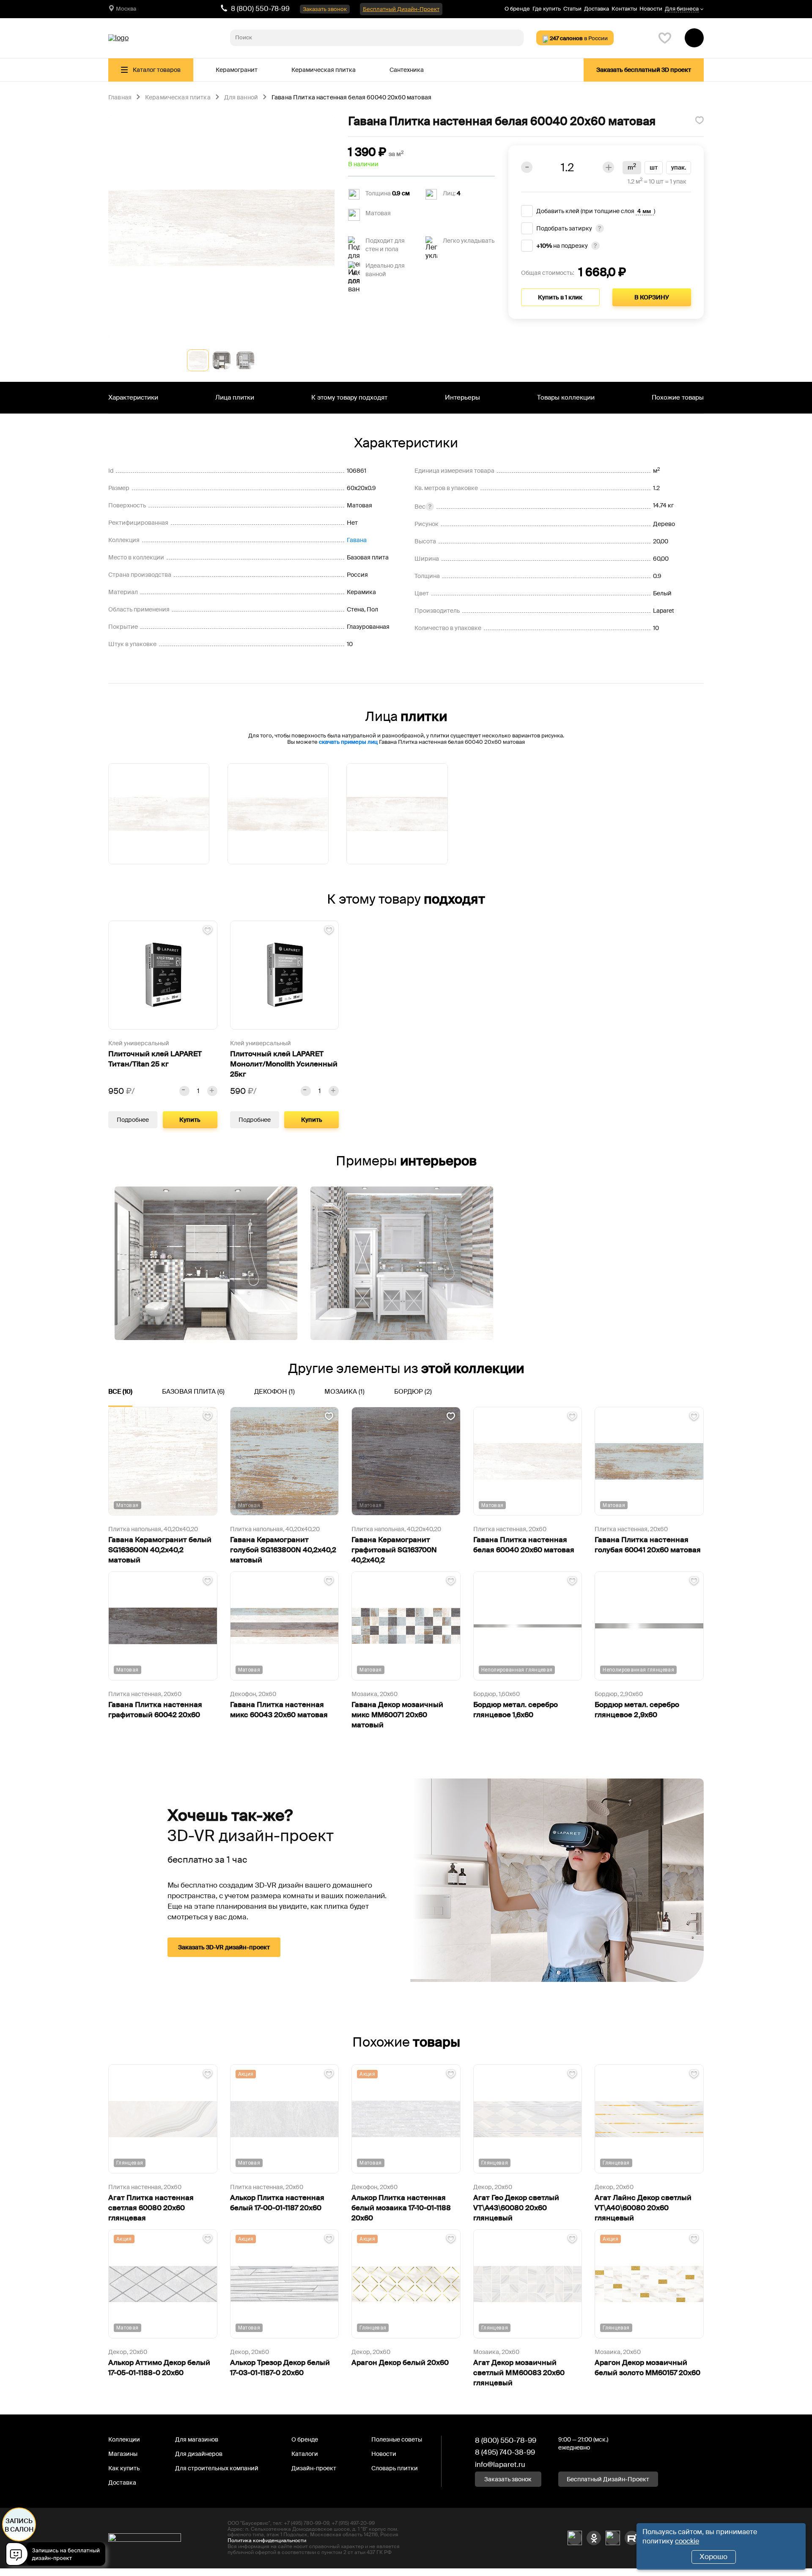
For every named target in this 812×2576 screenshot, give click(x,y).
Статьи (572, 9)
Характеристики (133, 397)
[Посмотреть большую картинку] (221, 228)
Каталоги (305, 2454)
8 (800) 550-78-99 (260, 9)
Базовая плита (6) (193, 1392)
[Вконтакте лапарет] (575, 2538)
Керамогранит (237, 70)
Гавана (357, 540)
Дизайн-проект (314, 2468)
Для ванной (241, 98)
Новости (651, 9)
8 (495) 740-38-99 (505, 2452)
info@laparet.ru (500, 2464)
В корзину (652, 297)
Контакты (624, 9)
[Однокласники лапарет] (594, 2538)
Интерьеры (462, 397)
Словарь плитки (395, 2468)
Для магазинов (197, 2439)
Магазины (123, 2454)
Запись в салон (19, 2525)
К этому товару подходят (349, 397)
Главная (120, 98)
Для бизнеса (682, 9)
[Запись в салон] (58, 2555)
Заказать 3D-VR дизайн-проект (224, 1947)
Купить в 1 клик (560, 297)
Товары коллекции (566, 397)
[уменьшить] (184, 1091)
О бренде (517, 9)
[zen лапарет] (613, 2538)
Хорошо (713, 2557)
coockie (687, 2541)
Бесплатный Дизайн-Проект (401, 9)
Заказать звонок (325, 9)
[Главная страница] (118, 38)
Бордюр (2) (413, 1392)
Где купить (547, 9)
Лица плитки (235, 397)
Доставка (597, 9)
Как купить (124, 2468)
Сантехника (407, 70)
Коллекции (124, 2439)
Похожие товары (678, 397)
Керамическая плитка (324, 70)
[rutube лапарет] (632, 2538)
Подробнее (133, 1120)
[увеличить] (212, 1091)
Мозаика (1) (344, 1392)
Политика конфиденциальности (267, 2540)
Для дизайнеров (199, 2454)
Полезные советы (397, 2439)
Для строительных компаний (217, 2468)
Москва (126, 9)
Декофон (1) (274, 1392)
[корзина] (694, 38)
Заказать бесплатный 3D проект (644, 70)
